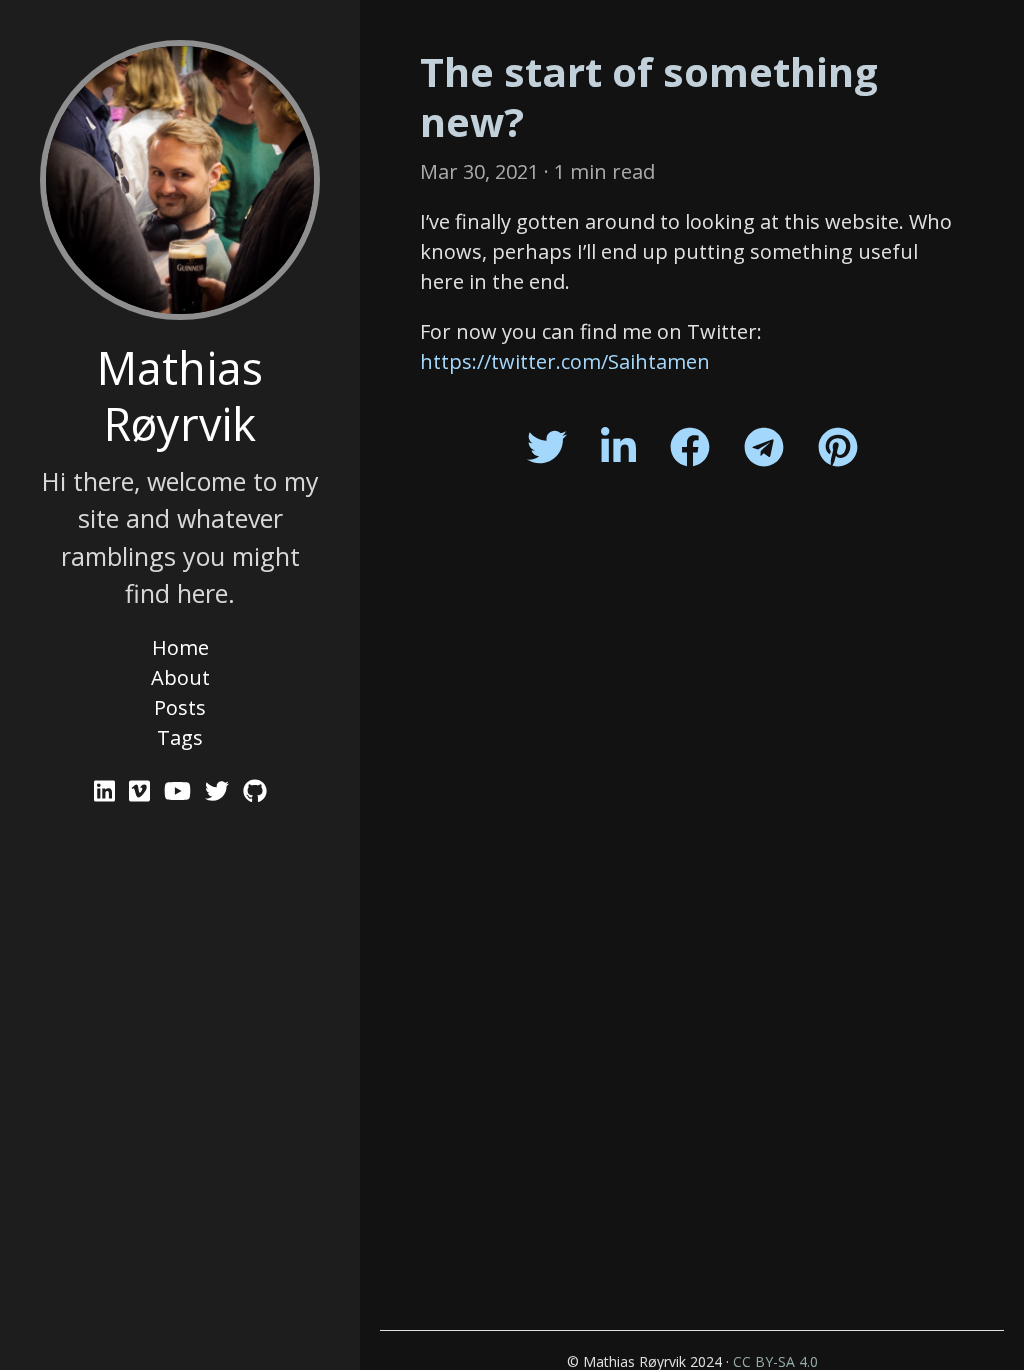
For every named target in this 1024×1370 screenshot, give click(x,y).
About (180, 677)
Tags (180, 737)
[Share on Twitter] (547, 446)
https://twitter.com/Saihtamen (565, 361)
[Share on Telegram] (764, 446)
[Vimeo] (142, 790)
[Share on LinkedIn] (618, 446)
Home (180, 647)
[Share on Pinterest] (838, 446)
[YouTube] (180, 790)
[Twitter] (220, 790)
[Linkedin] (107, 790)
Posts (180, 707)
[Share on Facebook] (690, 446)
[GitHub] (255, 790)
